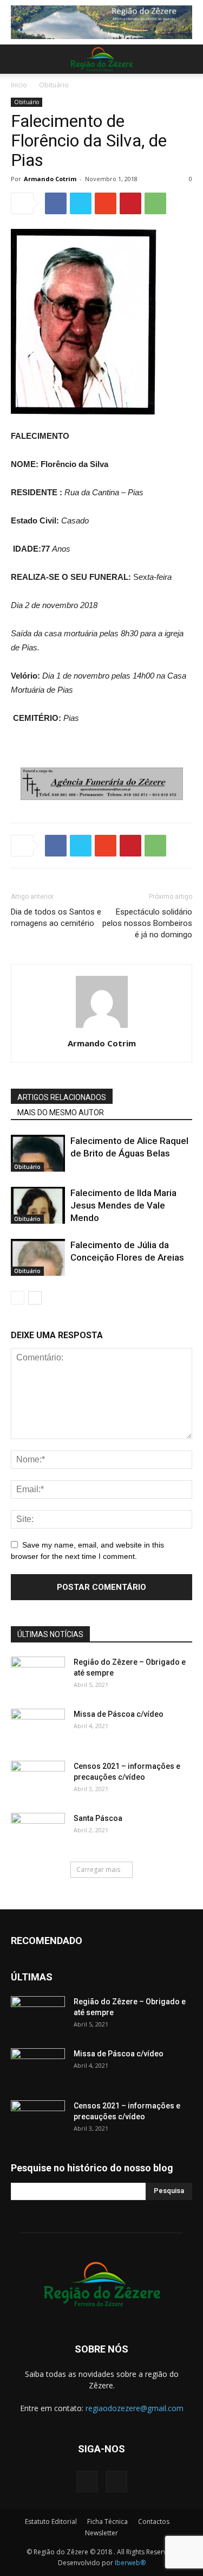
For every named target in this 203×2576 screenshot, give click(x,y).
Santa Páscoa (98, 1818)
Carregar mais (98, 1869)
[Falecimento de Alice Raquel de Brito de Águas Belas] (38, 1153)
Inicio (19, 85)
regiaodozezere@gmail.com (135, 2408)
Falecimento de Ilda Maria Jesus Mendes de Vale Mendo (123, 1205)
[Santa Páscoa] (38, 1832)
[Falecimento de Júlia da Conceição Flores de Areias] (38, 1258)
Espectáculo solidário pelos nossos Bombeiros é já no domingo (147, 923)
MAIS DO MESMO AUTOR (61, 1113)
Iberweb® (130, 2563)
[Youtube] (116, 2482)
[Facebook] (87, 2482)
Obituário (54, 85)
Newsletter (101, 2533)
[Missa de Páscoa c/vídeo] (38, 1728)
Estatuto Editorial (51, 2521)
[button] (188, 59)
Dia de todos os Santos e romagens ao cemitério (56, 918)
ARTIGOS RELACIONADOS (62, 1097)
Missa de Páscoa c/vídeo (119, 1714)
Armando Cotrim (50, 179)
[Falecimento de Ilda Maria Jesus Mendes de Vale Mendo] (38, 1206)
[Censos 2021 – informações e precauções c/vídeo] (38, 1780)
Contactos (154, 2521)
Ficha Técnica (107, 2521)
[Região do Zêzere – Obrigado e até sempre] (38, 1667)
